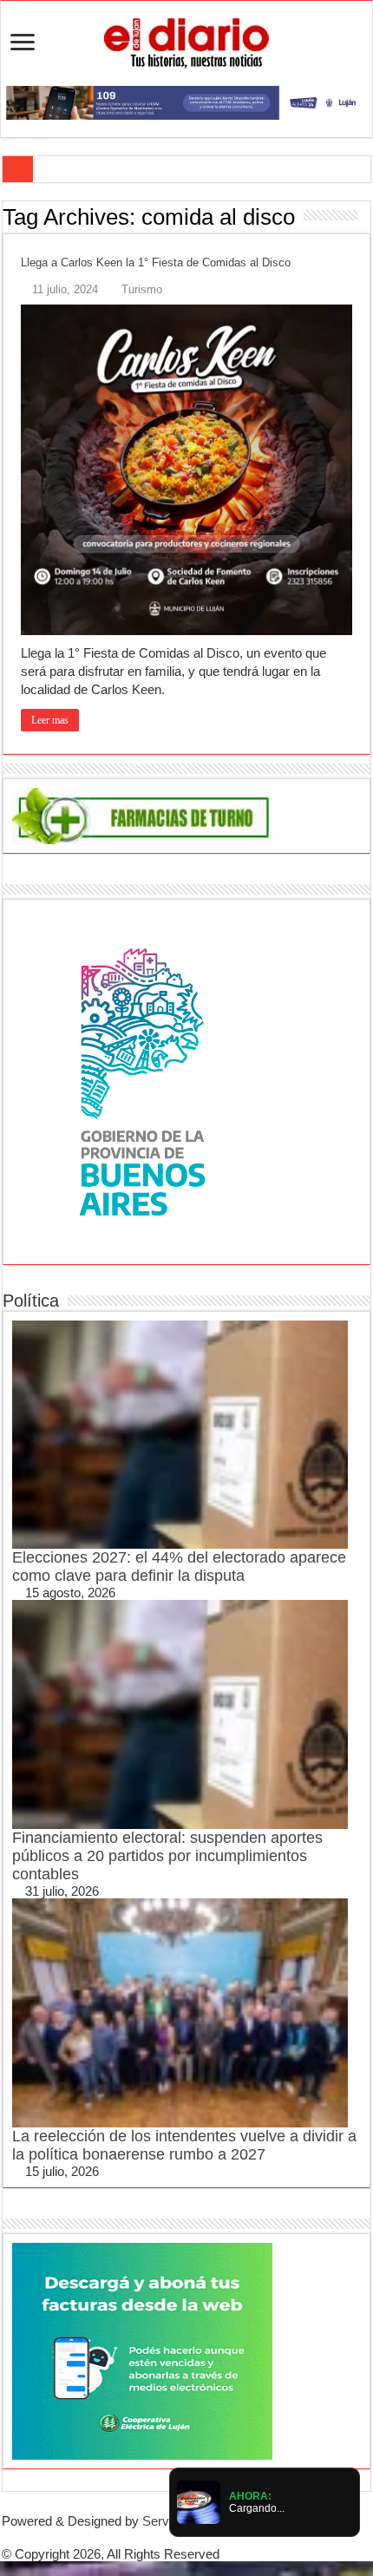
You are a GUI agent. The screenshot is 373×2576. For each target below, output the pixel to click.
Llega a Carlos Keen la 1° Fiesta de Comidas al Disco (156, 262)
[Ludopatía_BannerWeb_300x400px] (142, 1081)
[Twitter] (186, 2537)
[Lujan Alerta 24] (186, 101)
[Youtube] (200, 2537)
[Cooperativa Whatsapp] (142, 2350)
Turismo (142, 289)
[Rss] (159, 2537)
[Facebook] (173, 2537)
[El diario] (186, 40)
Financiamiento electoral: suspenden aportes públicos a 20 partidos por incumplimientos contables (167, 1856)
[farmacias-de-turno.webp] (142, 814)
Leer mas (50, 720)
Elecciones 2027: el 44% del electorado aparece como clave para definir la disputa (179, 1567)
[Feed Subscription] (366, 216)
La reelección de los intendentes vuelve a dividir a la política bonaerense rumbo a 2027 (184, 2145)
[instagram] (214, 2537)
